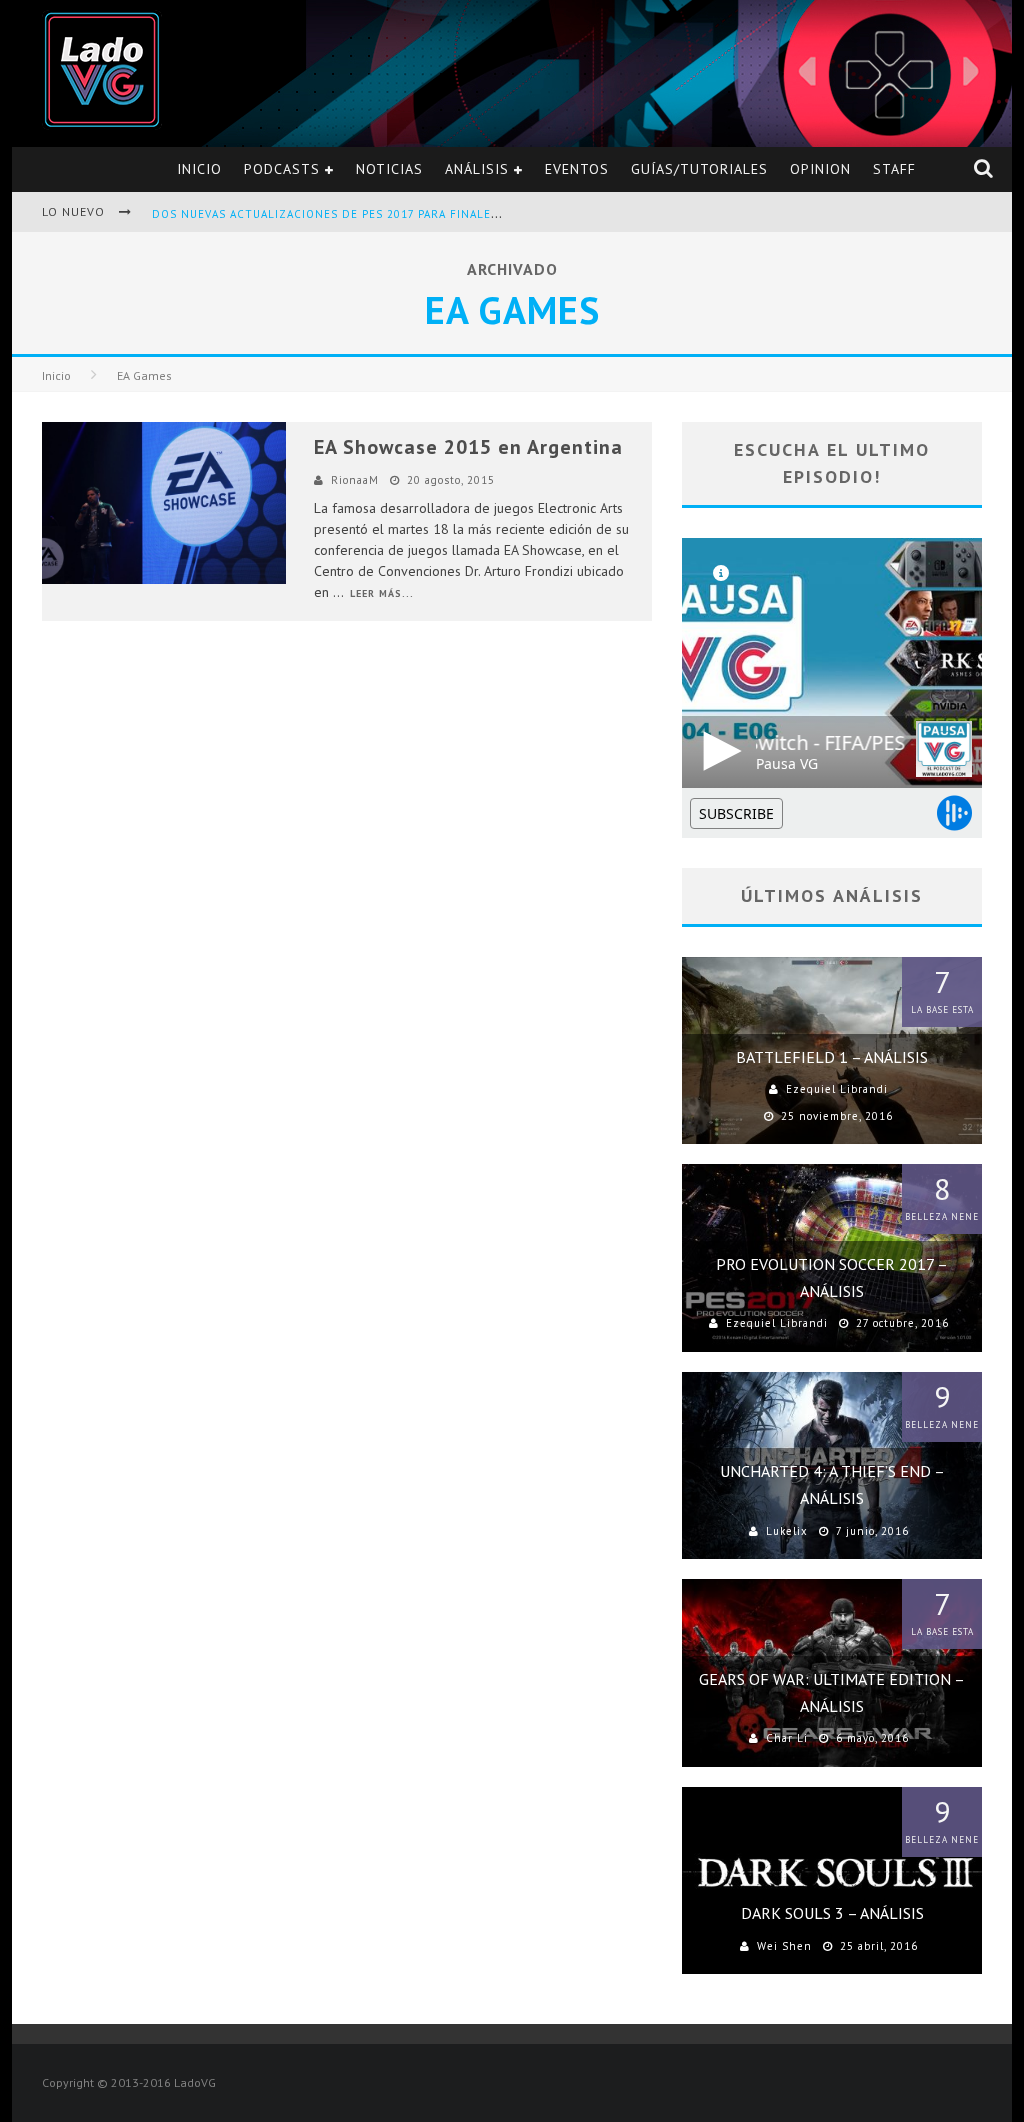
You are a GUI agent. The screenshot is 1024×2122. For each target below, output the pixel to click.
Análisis (477, 169)
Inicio (199, 169)
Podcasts (282, 169)
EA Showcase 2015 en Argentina (468, 447)
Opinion (820, 169)
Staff (894, 169)
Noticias (389, 169)
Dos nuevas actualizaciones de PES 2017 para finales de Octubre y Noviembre (407, 214)
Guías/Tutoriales (699, 169)
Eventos (577, 169)
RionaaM (355, 480)
